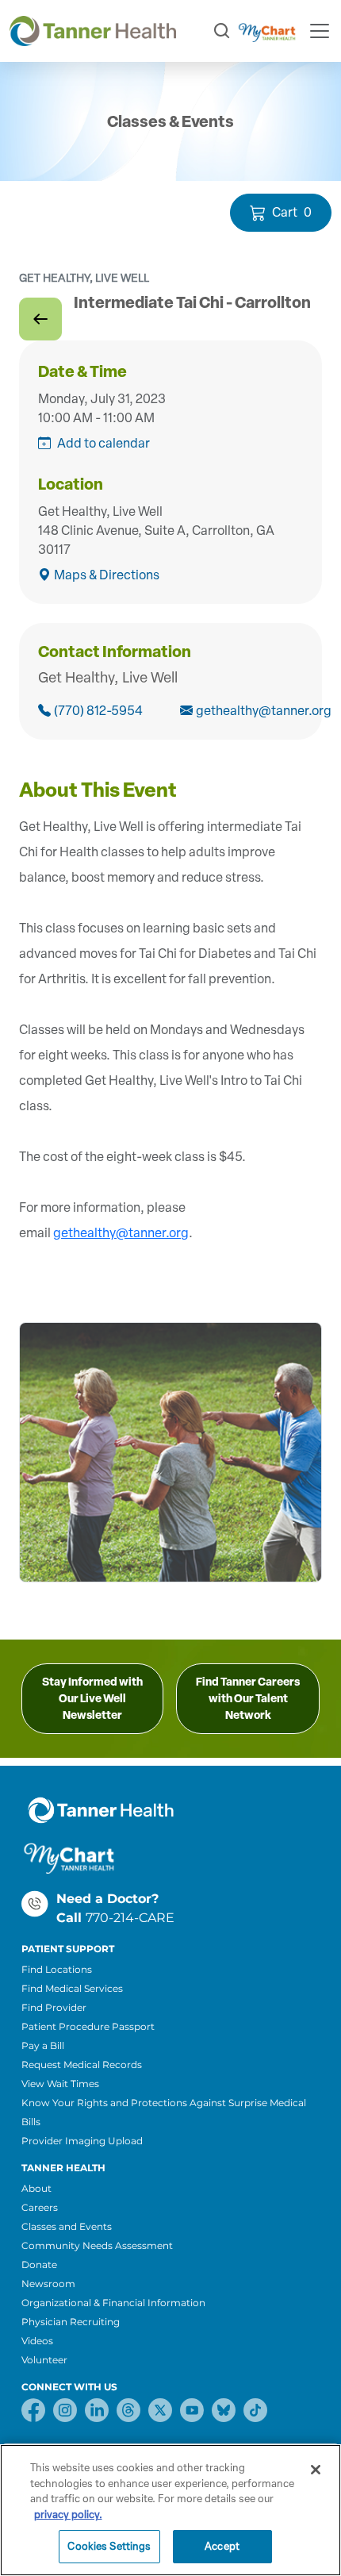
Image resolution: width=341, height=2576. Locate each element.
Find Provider (54, 2007)
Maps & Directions (107, 575)
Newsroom (48, 2284)
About (36, 2188)
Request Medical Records (82, 2065)
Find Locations (57, 1969)
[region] (170, 2510)
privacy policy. (68, 2514)
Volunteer (44, 2360)
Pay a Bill (43, 2045)
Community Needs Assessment (97, 2245)
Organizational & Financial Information (113, 2303)
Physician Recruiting (71, 2322)
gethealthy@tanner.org (249, 711)
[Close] (316, 2470)
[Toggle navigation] (320, 31)
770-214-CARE (130, 1918)
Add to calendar (103, 443)
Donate (39, 2265)
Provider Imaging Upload (82, 2141)
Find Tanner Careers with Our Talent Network (248, 1699)
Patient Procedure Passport (88, 2026)
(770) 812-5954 (98, 711)
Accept (222, 2546)
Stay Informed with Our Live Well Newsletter (92, 1699)
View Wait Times (60, 2084)
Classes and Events (67, 2226)
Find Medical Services (72, 1988)
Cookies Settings (109, 2546)
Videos (37, 2341)
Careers (40, 2207)
